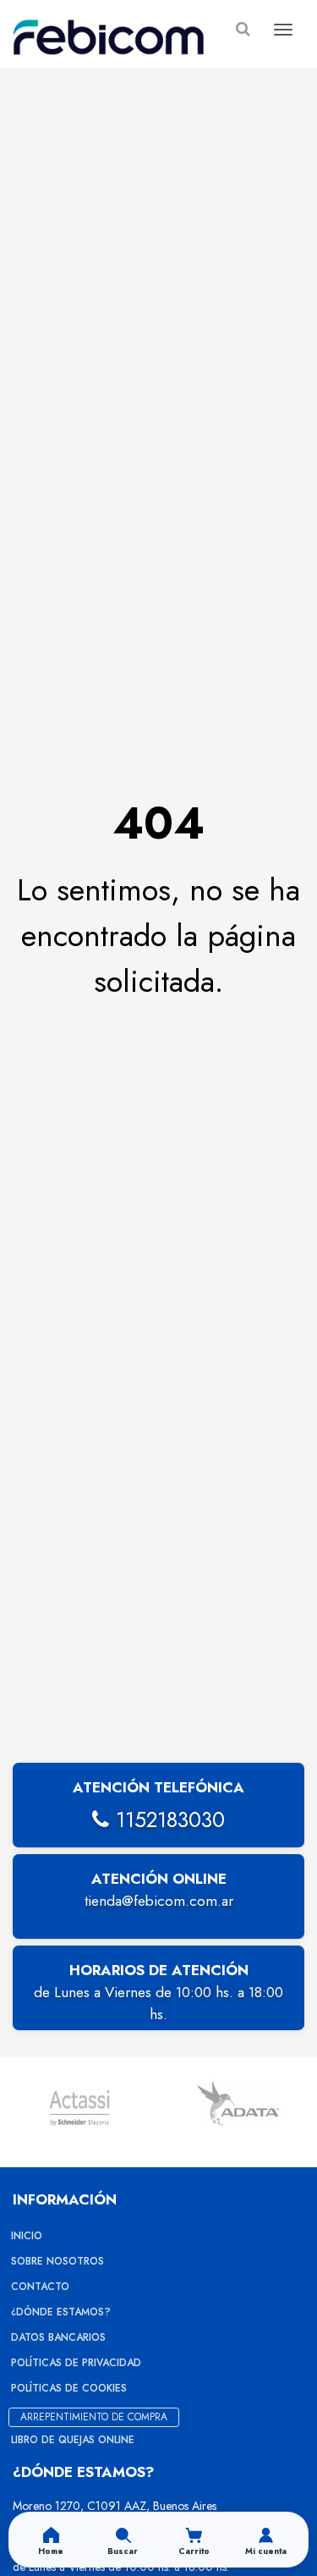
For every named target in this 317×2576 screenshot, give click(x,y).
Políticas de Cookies (69, 2388)
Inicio (27, 2236)
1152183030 (167, 1819)
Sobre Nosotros (57, 2261)
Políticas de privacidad (76, 2363)
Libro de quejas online (73, 2440)
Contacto (40, 2287)
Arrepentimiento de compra (94, 2417)
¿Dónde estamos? (61, 2312)
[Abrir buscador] (243, 29)
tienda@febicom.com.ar (159, 1901)
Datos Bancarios (58, 2337)
